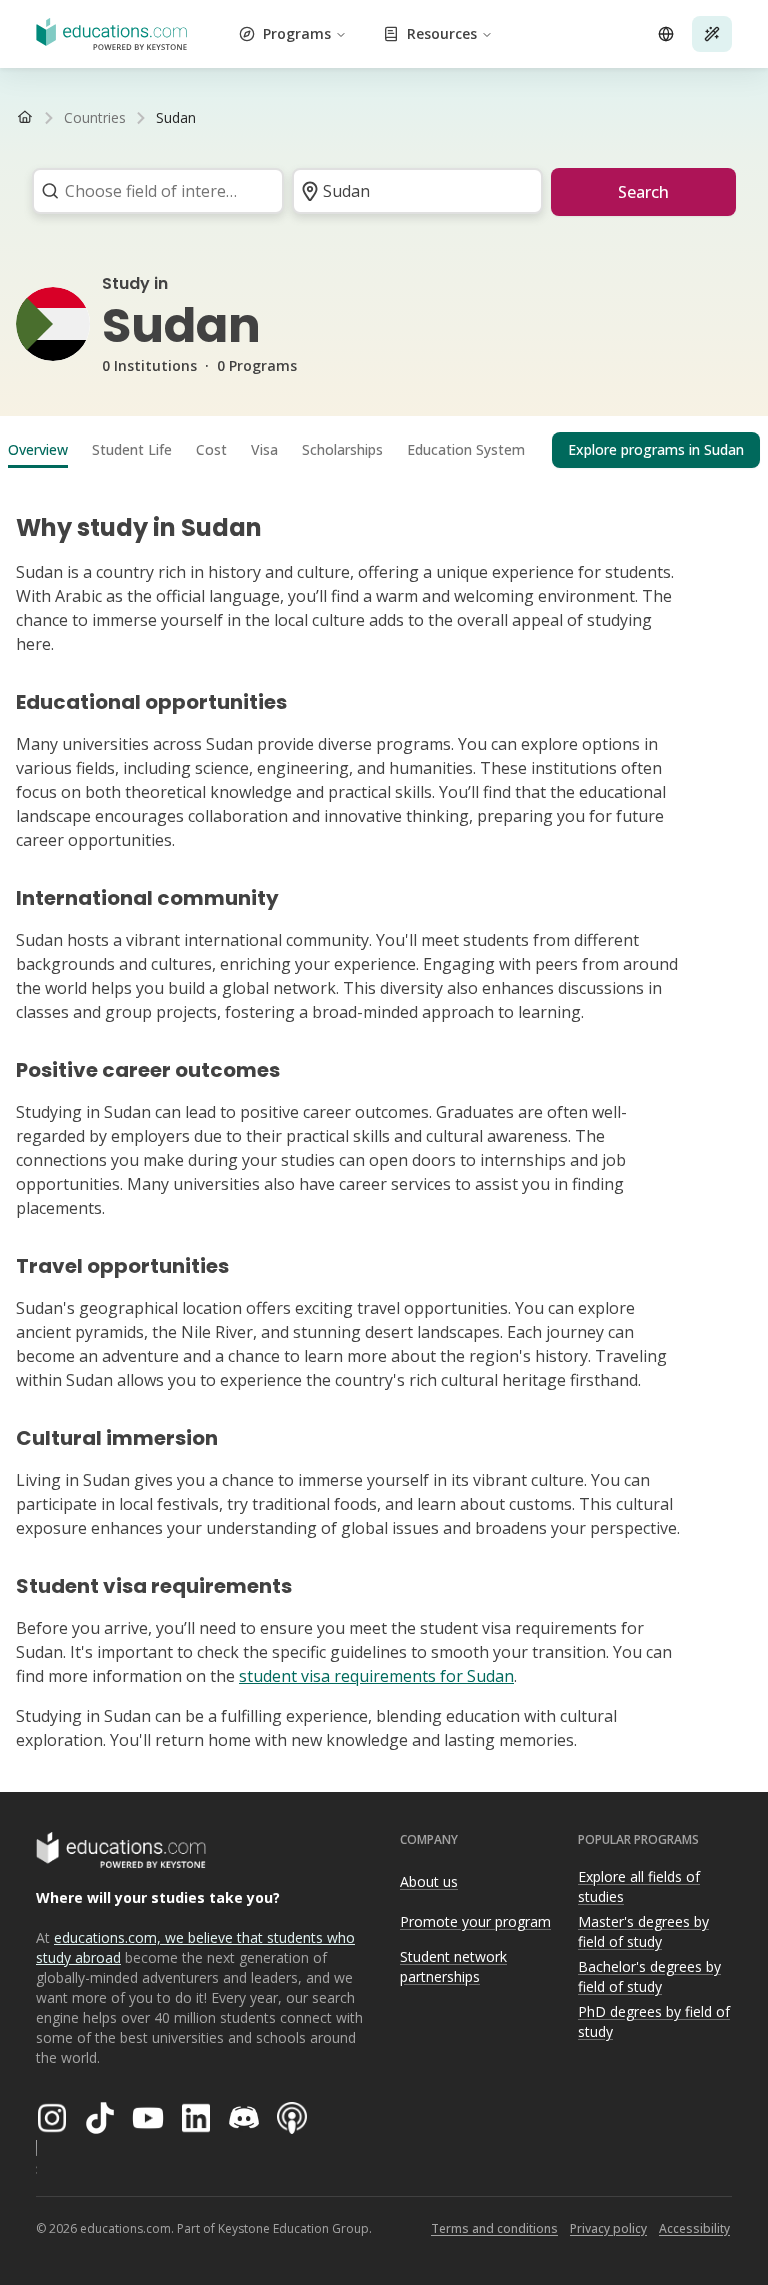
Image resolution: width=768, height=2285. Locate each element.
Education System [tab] (466, 449)
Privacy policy (608, 2228)
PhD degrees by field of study (654, 2022)
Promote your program (475, 1921)
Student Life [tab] (132, 449)
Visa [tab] (264, 449)
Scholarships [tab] (342, 449)
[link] (176, 118)
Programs (297, 33)
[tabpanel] (384, 1124)
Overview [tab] (38, 449)
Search (643, 192)
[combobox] (151, 191)
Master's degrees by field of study (643, 1932)
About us (429, 1881)
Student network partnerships (453, 1967)
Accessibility (694, 2228)
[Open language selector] (666, 34)
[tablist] (384, 450)
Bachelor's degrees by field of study (649, 1977)
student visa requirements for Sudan (376, 1676)
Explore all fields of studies (639, 1887)
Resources (442, 33)
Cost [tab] (211, 449)
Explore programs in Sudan (656, 449)
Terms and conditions (494, 2228)
